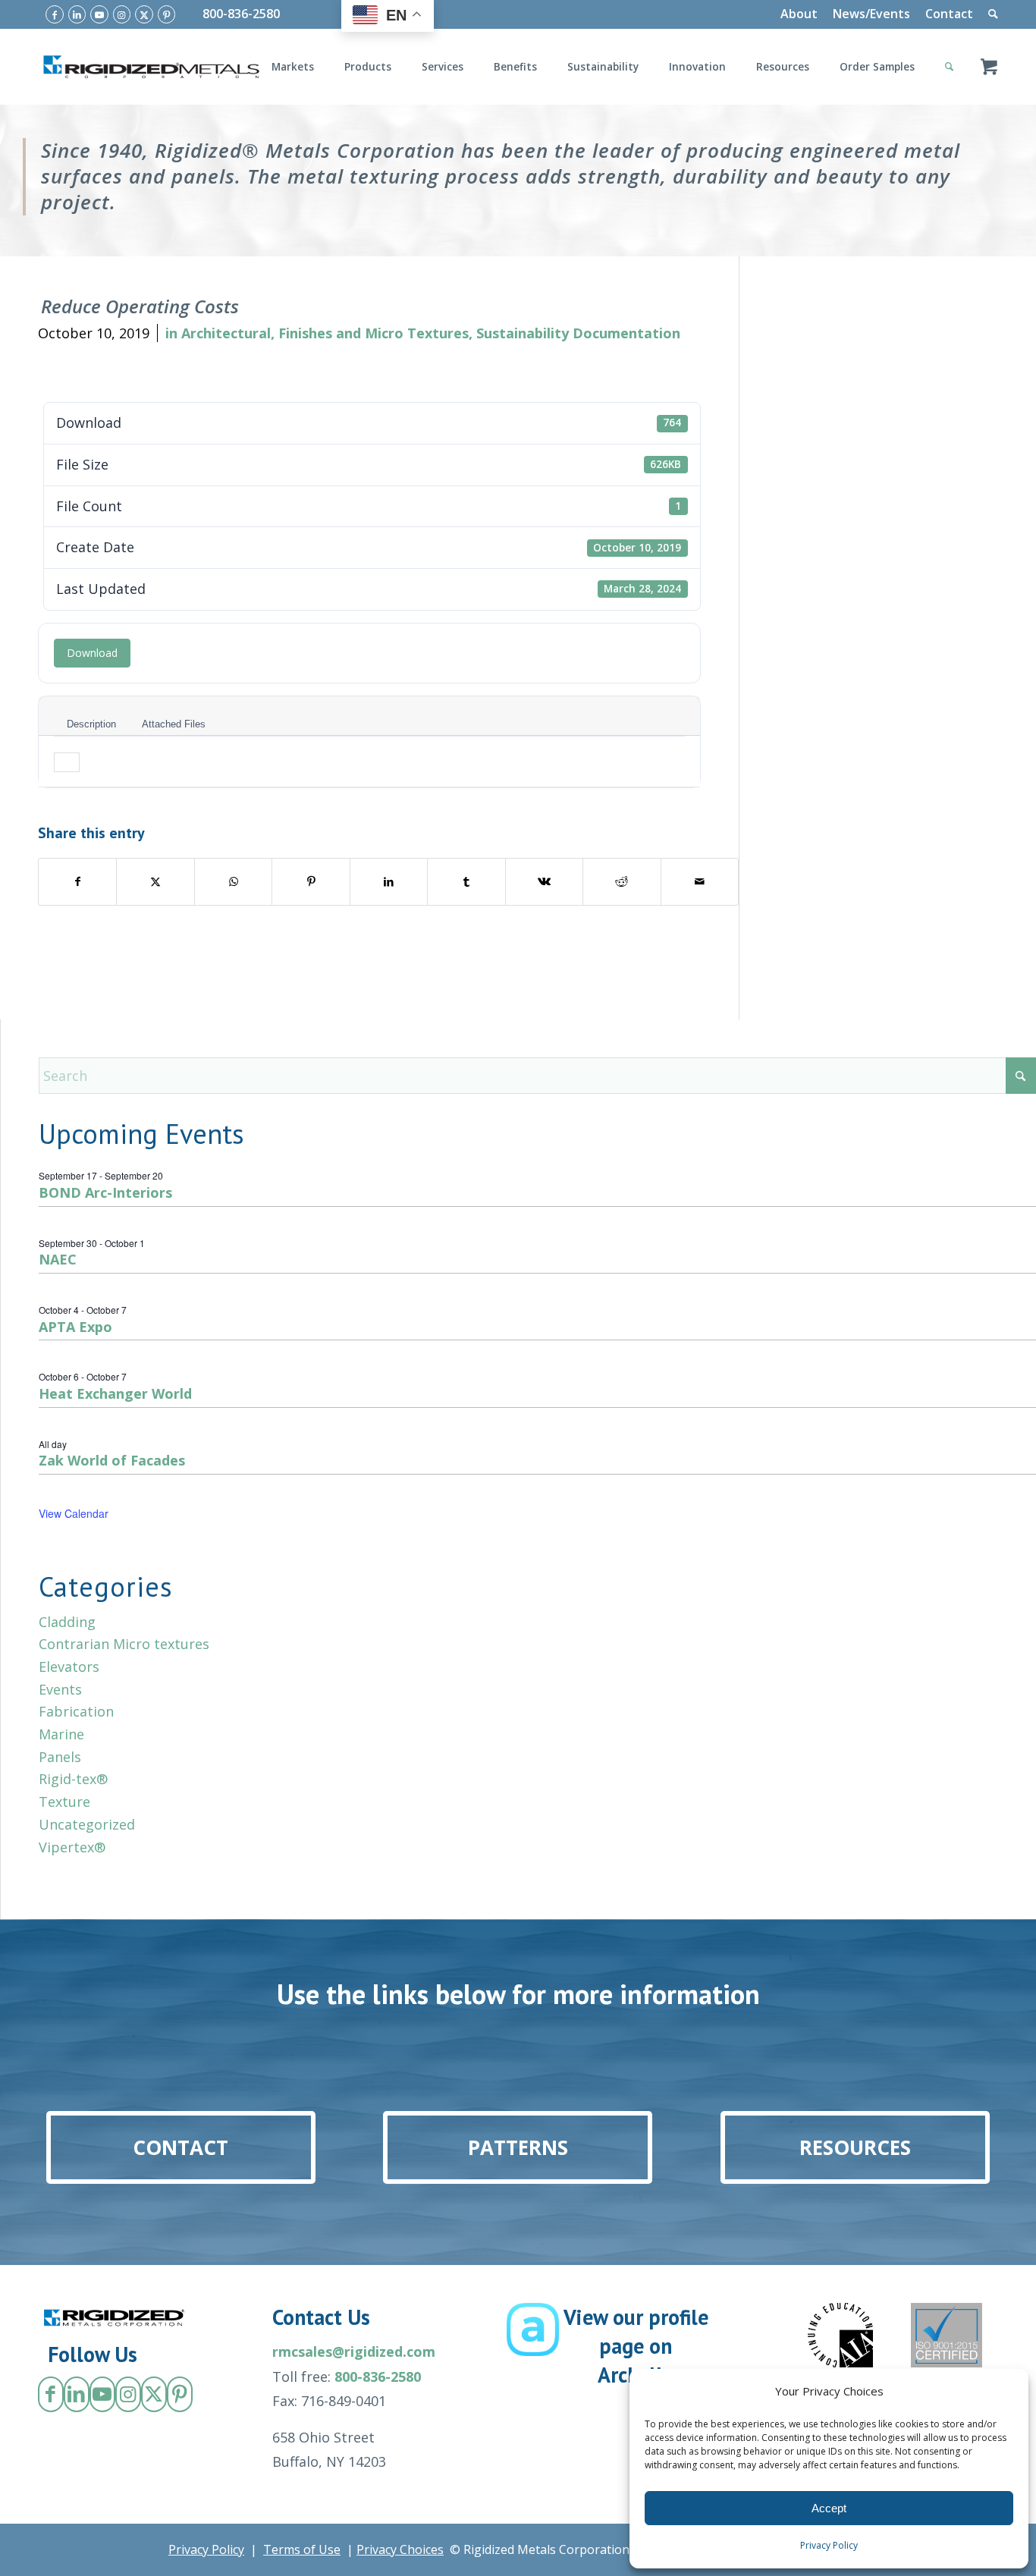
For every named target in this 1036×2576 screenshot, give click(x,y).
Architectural (226, 333)
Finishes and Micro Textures (374, 333)
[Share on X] (155, 882)
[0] (989, 67)
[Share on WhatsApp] (233, 882)
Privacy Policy (829, 2545)
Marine (61, 1734)
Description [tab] (91, 724)
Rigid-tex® (73, 1779)
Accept (829, 2508)
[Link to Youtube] (99, 14)
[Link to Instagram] (122, 14)
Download (92, 653)
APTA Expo (75, 1327)
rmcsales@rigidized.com (354, 2351)
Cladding (67, 1622)
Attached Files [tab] (174, 724)
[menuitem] (799, 14)
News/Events (871, 14)
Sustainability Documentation (578, 333)
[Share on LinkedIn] (389, 882)
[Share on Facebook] (77, 882)
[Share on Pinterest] (311, 882)
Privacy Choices (400, 2549)
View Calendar (74, 1513)
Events (60, 1689)
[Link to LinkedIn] (77, 14)
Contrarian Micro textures (124, 1644)
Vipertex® (72, 1847)
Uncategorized (87, 1824)
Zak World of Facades (112, 1460)
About (799, 14)
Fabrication (76, 1711)
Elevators (69, 1667)
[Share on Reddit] (622, 882)
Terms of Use (302, 2549)
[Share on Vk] (544, 882)
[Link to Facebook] (55, 14)
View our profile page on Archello (636, 2346)
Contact (949, 14)
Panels (60, 1757)
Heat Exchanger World (115, 1393)
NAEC (58, 1259)
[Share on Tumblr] (466, 882)
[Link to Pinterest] (167, 14)
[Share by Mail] (700, 882)
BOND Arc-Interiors (105, 1192)
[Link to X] (144, 14)
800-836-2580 (241, 14)
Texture (64, 1802)
